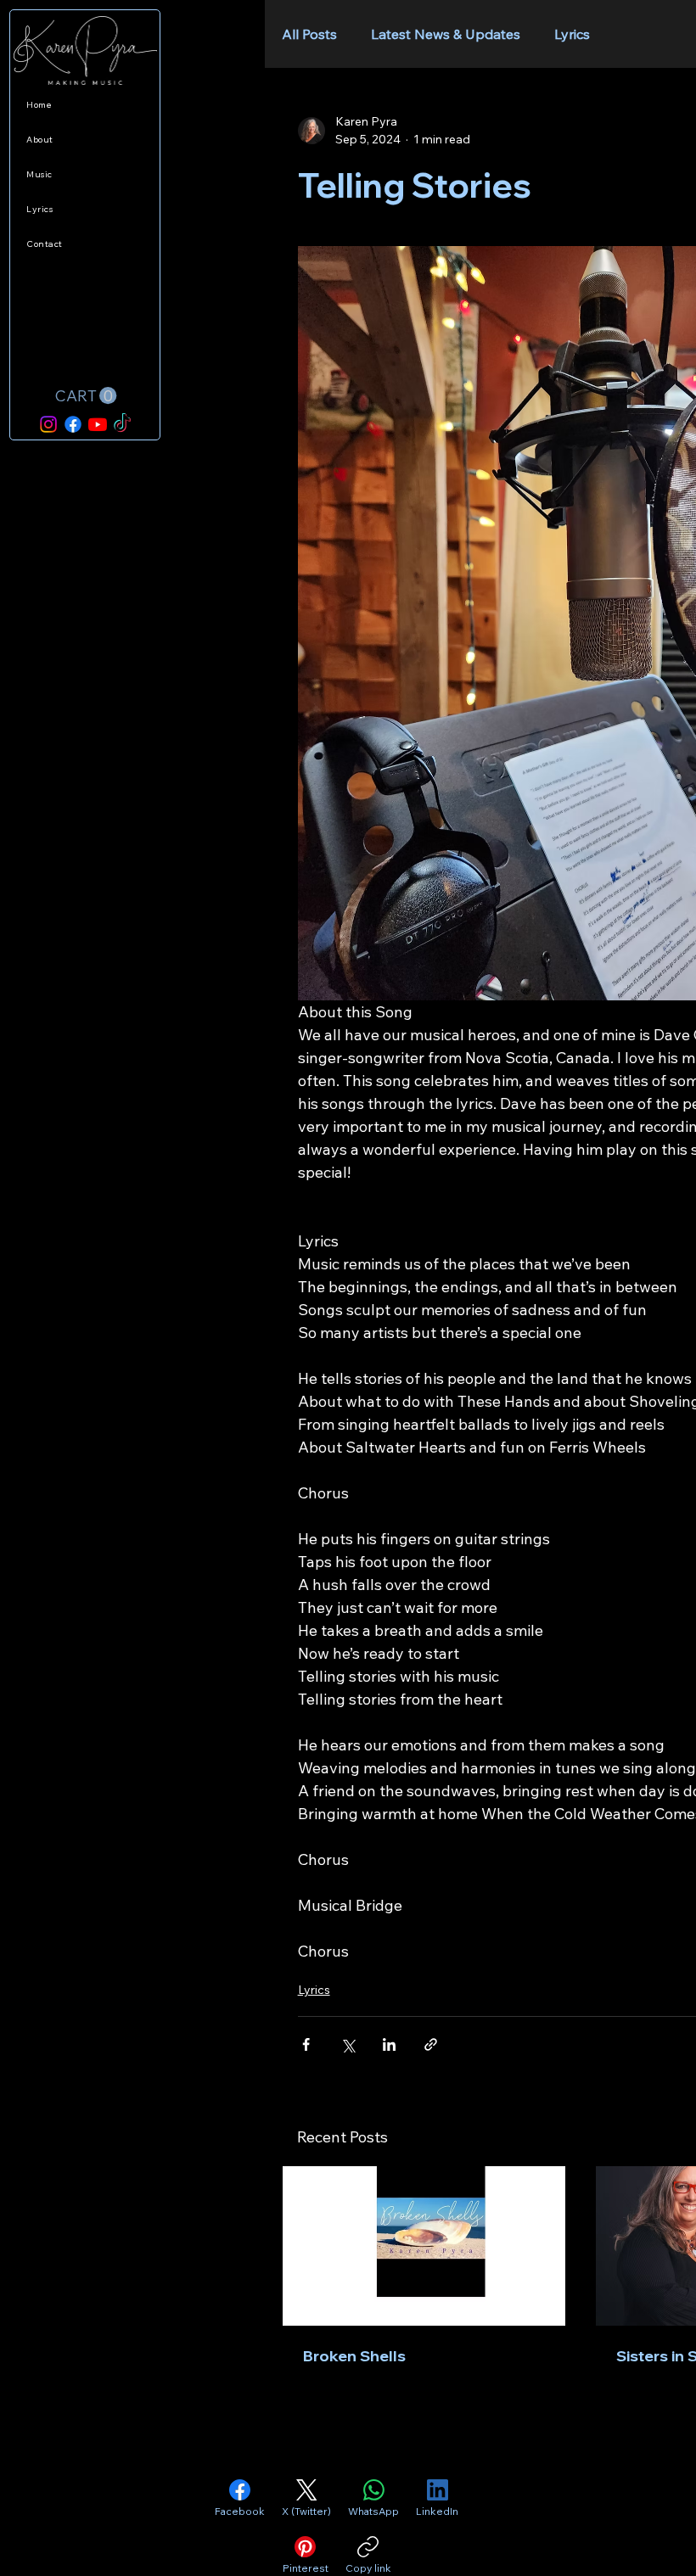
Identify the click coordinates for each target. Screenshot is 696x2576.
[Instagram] (48, 424)
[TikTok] (122, 424)
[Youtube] (98, 424)
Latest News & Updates (446, 34)
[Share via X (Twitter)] (348, 2044)
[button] (85, 396)
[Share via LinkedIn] (389, 2044)
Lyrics (572, 34)
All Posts (309, 34)
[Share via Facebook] (306, 2044)
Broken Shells (354, 2356)
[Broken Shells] (424, 2246)
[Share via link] (431, 2044)
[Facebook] (73, 424)
